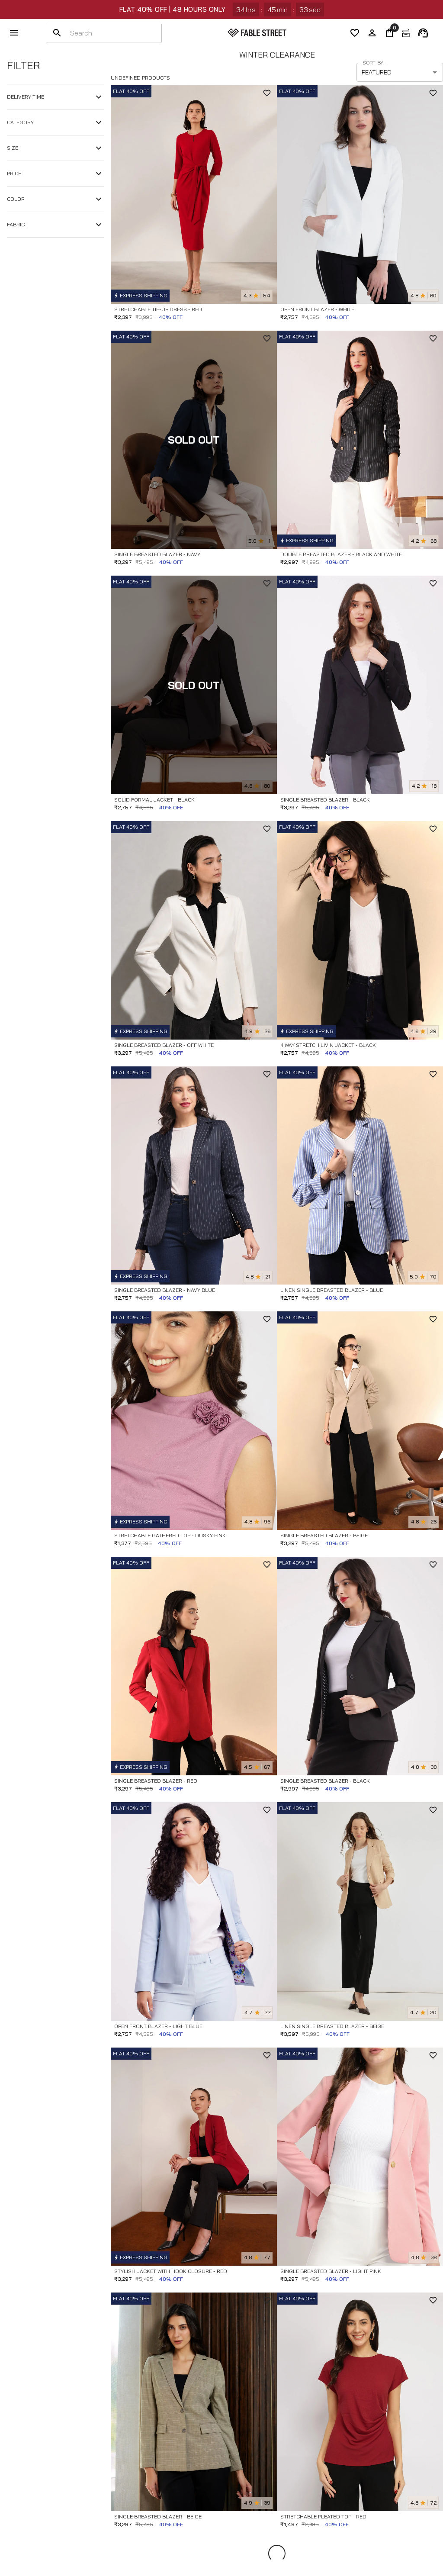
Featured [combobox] (377, 72)
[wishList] (355, 33)
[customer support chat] (423, 33)
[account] (372, 33)
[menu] (14, 33)
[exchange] (406, 33)
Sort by (373, 63)
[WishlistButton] (267, 93)
